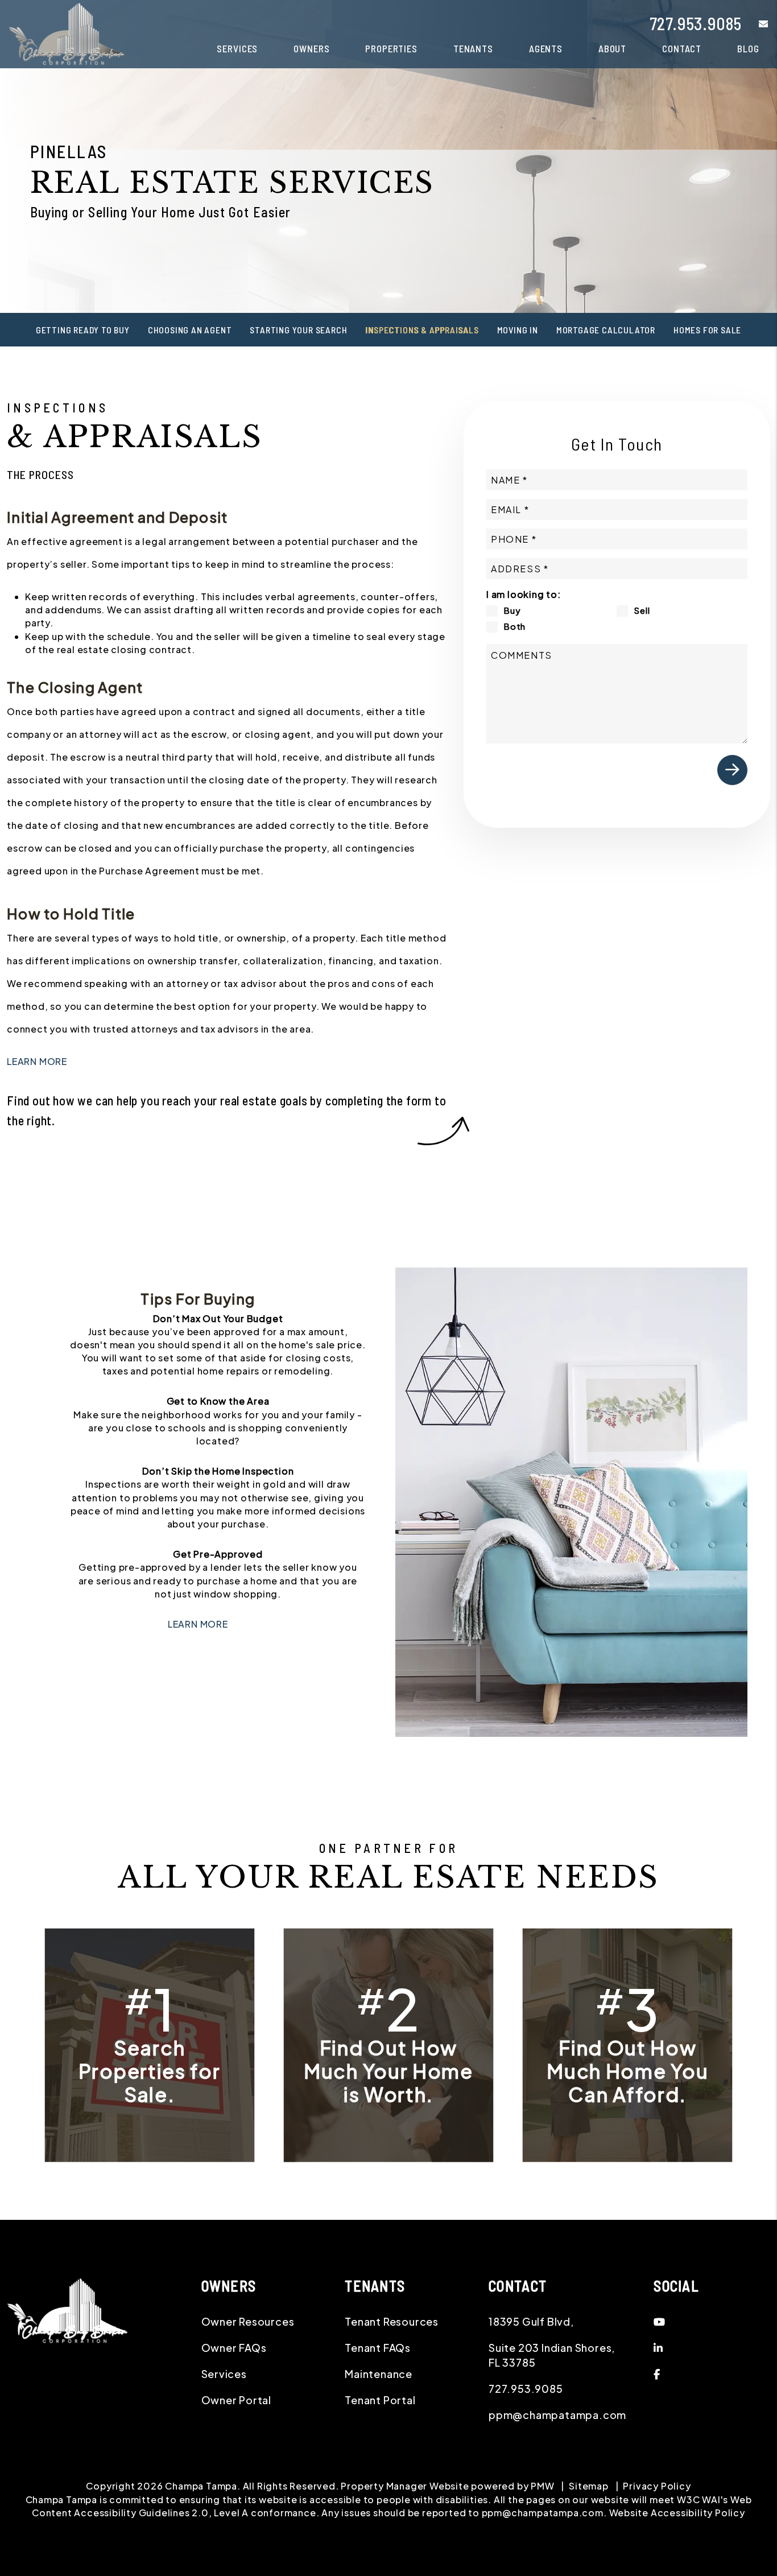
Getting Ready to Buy (83, 330)
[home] (67, 33)
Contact (682, 48)
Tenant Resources (392, 2321)
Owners (311, 48)
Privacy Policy (657, 2486)
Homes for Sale (707, 330)
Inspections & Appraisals (422, 330)
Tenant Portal (380, 2400)
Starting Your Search (298, 330)
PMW (542, 2486)
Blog (748, 48)
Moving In (518, 330)
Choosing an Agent (190, 330)
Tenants (473, 48)
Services (237, 48)
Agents (546, 48)
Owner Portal (237, 2400)
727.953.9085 (696, 23)
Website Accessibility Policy (677, 2513)
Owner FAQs (234, 2348)
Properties (391, 48)
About (612, 48)
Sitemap (589, 2486)
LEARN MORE (37, 1061)
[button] (755, 24)
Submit (732, 770)
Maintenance (379, 2374)
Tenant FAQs (378, 2348)
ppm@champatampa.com (557, 2415)
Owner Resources (248, 2321)
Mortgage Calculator (606, 330)
